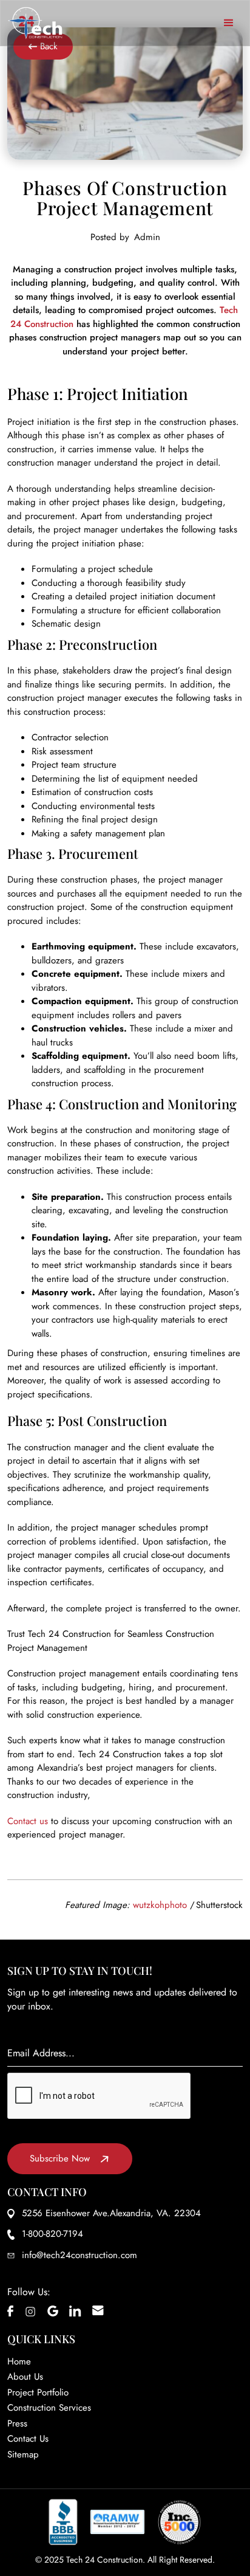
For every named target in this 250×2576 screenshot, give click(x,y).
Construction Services (49, 2408)
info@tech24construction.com (79, 2255)
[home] (35, 23)
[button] (229, 23)
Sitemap (23, 2454)
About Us (25, 2377)
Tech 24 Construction (104, 2560)
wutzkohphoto (160, 1905)
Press (17, 2423)
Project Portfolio (38, 2392)
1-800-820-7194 (52, 2234)
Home (19, 2361)
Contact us (28, 1821)
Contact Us (28, 2439)
